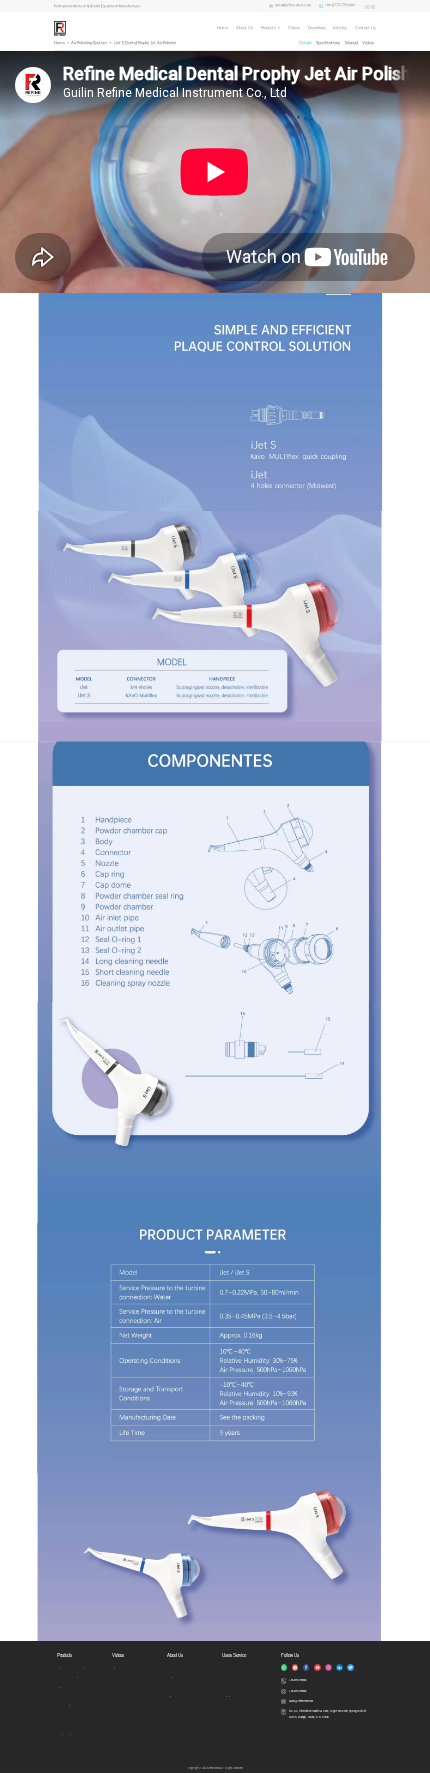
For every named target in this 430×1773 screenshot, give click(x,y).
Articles (340, 27)
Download (316, 27)
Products (268, 27)
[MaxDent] (60, 28)
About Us (244, 27)
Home (222, 27)
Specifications (328, 42)
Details (305, 42)
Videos (294, 27)
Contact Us (365, 27)
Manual (351, 42)
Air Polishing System (89, 42)
